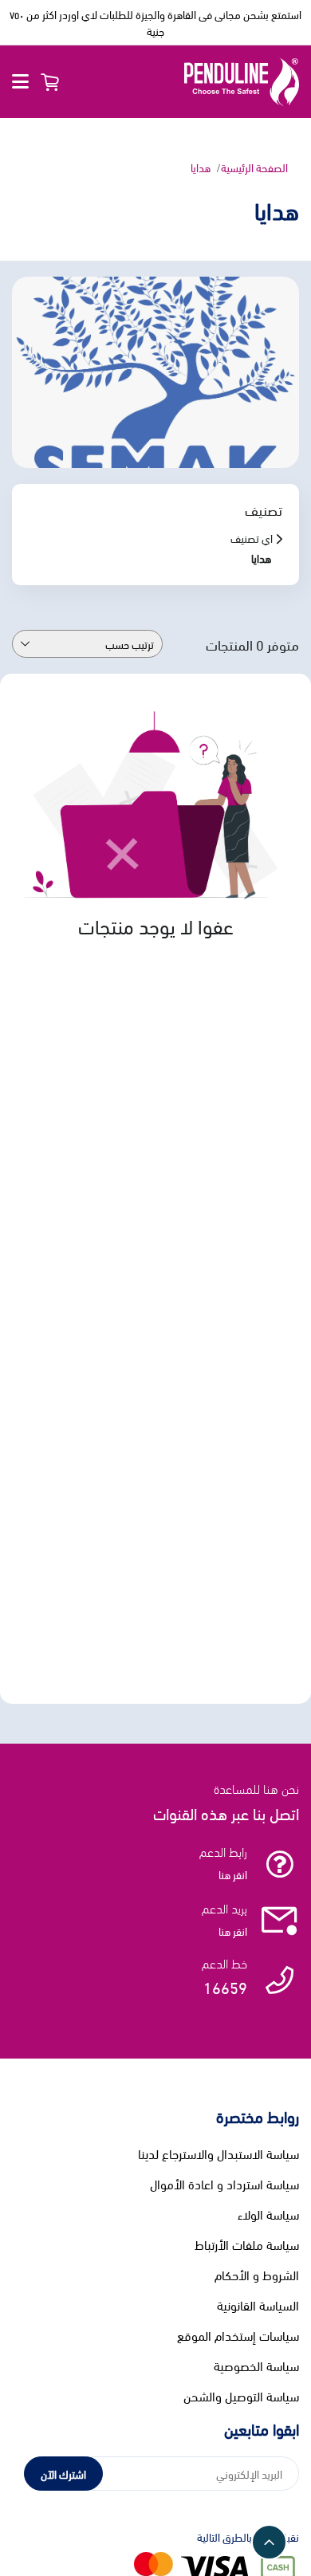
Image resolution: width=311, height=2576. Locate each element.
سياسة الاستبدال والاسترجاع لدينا (218, 2153)
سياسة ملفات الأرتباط (247, 2244)
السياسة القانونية (258, 2305)
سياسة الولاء (268, 2214)
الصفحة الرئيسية (254, 167)
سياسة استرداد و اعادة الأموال (224, 2184)
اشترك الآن (63, 2474)
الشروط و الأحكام (257, 2275)
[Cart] (49, 82)
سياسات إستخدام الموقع (238, 2335)
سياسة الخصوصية (256, 2366)
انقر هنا (233, 1874)
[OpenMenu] (20, 82)
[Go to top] (269, 2542)
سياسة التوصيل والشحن (241, 2396)
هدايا (201, 167)
